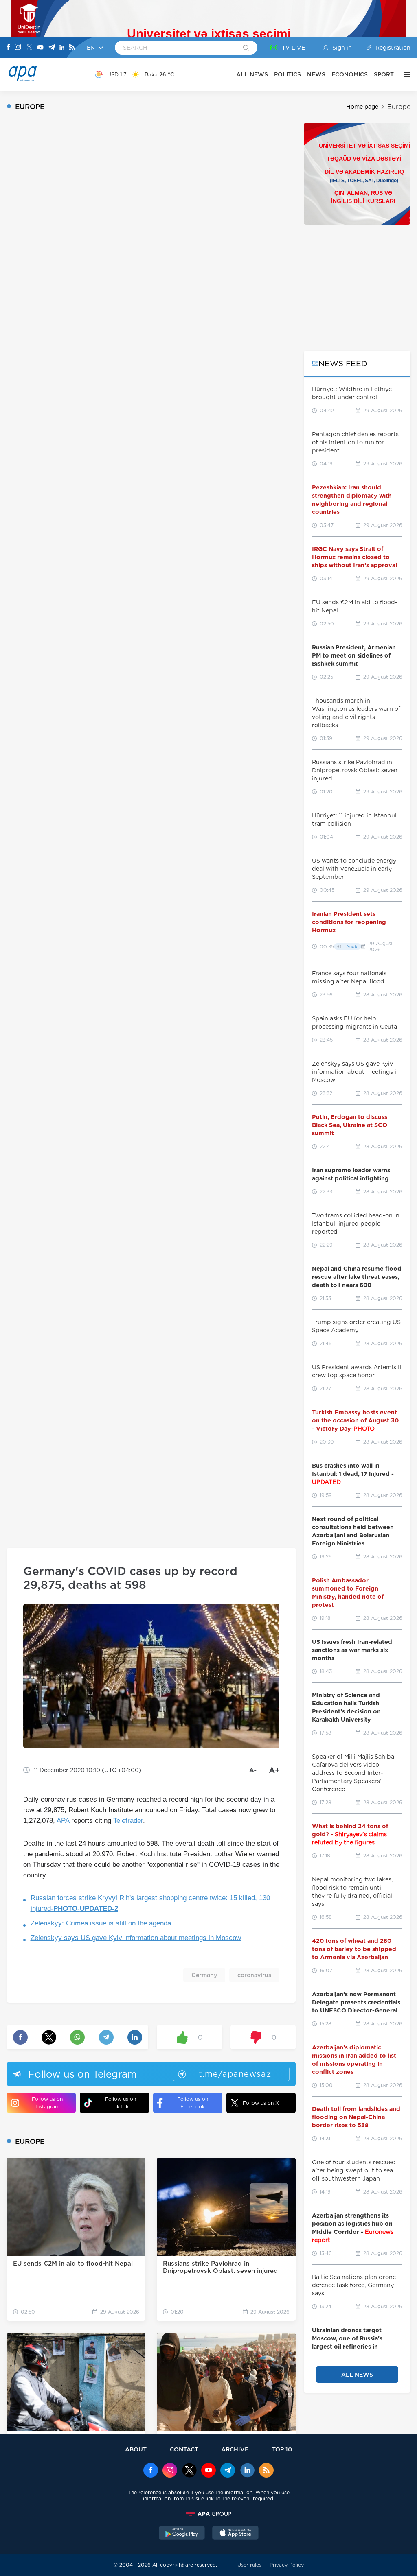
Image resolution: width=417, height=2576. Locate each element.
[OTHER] (405, 74)
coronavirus (254, 1975)
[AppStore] (235, 2534)
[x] (189, 2471)
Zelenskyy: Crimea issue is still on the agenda (101, 1923)
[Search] (246, 48)
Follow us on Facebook (193, 2103)
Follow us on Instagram (47, 2103)
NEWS (316, 74)
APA (63, 1821)
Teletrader (128, 1821)
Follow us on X (261, 2103)
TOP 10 (282, 2449)
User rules (249, 2565)
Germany (204, 1975)
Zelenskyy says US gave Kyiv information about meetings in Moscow (136, 1938)
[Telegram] (52, 48)
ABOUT (136, 2449)
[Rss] (72, 48)
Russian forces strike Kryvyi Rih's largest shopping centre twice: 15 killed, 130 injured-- (150, 1903)
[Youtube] (40, 48)
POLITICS (288, 74)
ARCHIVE (235, 2449)
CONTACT (184, 2449)
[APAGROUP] (208, 2514)
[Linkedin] (62, 48)
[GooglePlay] (182, 2534)
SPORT (384, 74)
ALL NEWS (252, 74)
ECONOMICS (350, 74)
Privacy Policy (287, 2565)
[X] (29, 48)
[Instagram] (18, 48)
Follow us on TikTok (121, 2103)
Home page (362, 107)
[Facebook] (9, 48)
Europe (399, 107)
